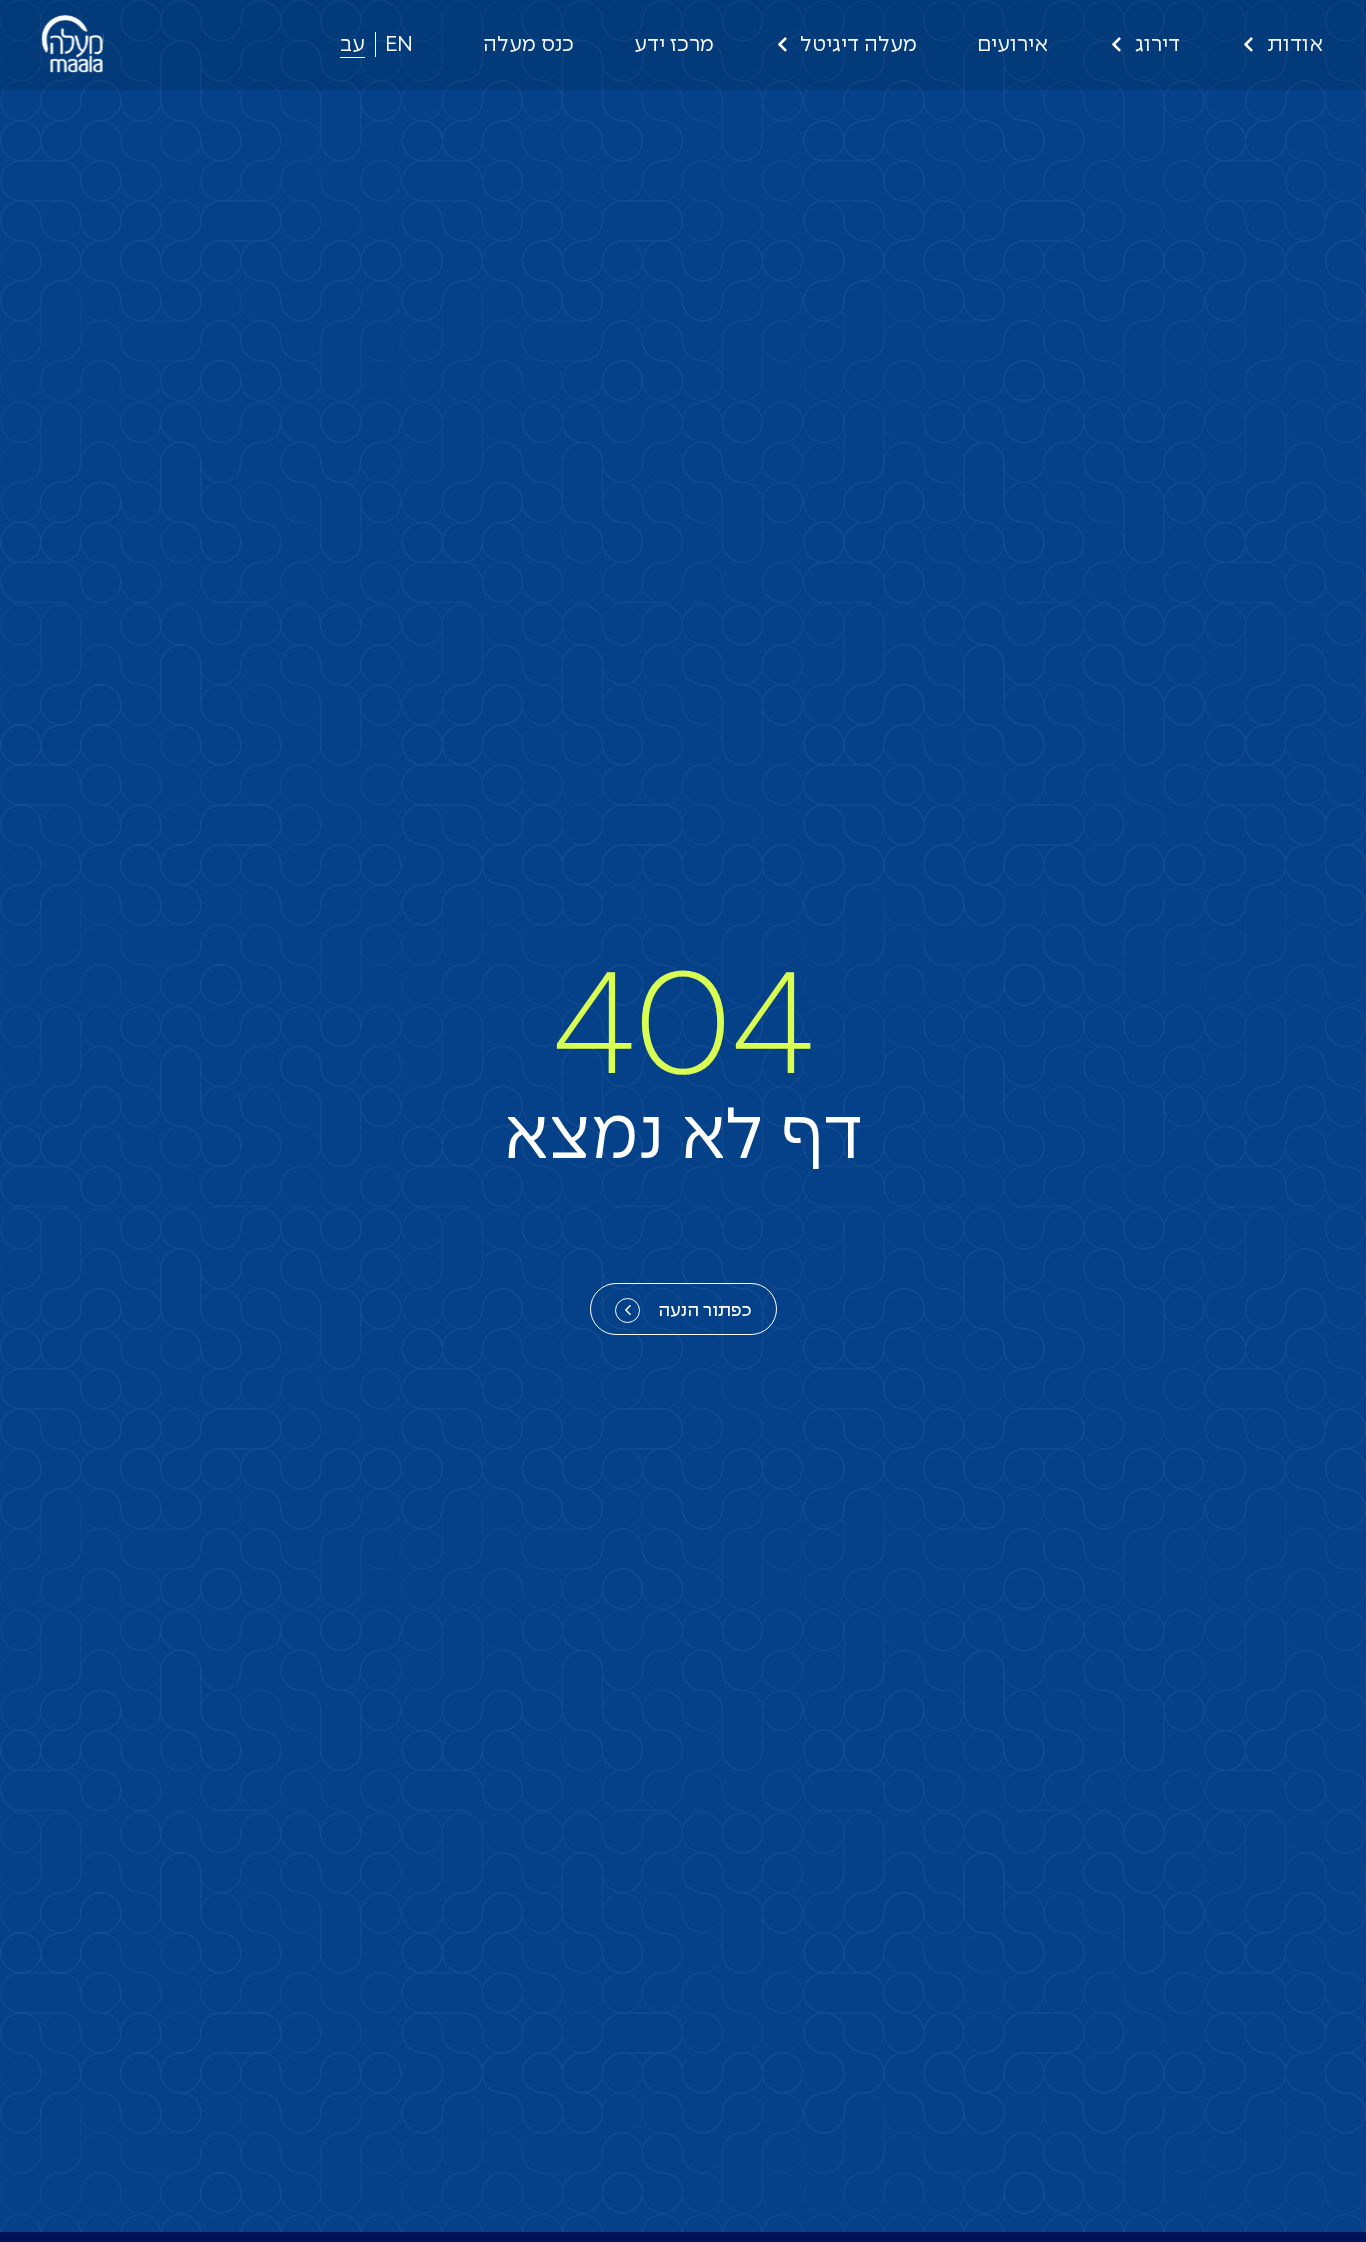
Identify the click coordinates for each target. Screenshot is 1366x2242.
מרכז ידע (674, 45)
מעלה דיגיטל (858, 45)
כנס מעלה (528, 45)
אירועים (1012, 45)
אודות (1295, 45)
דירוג (1157, 45)
